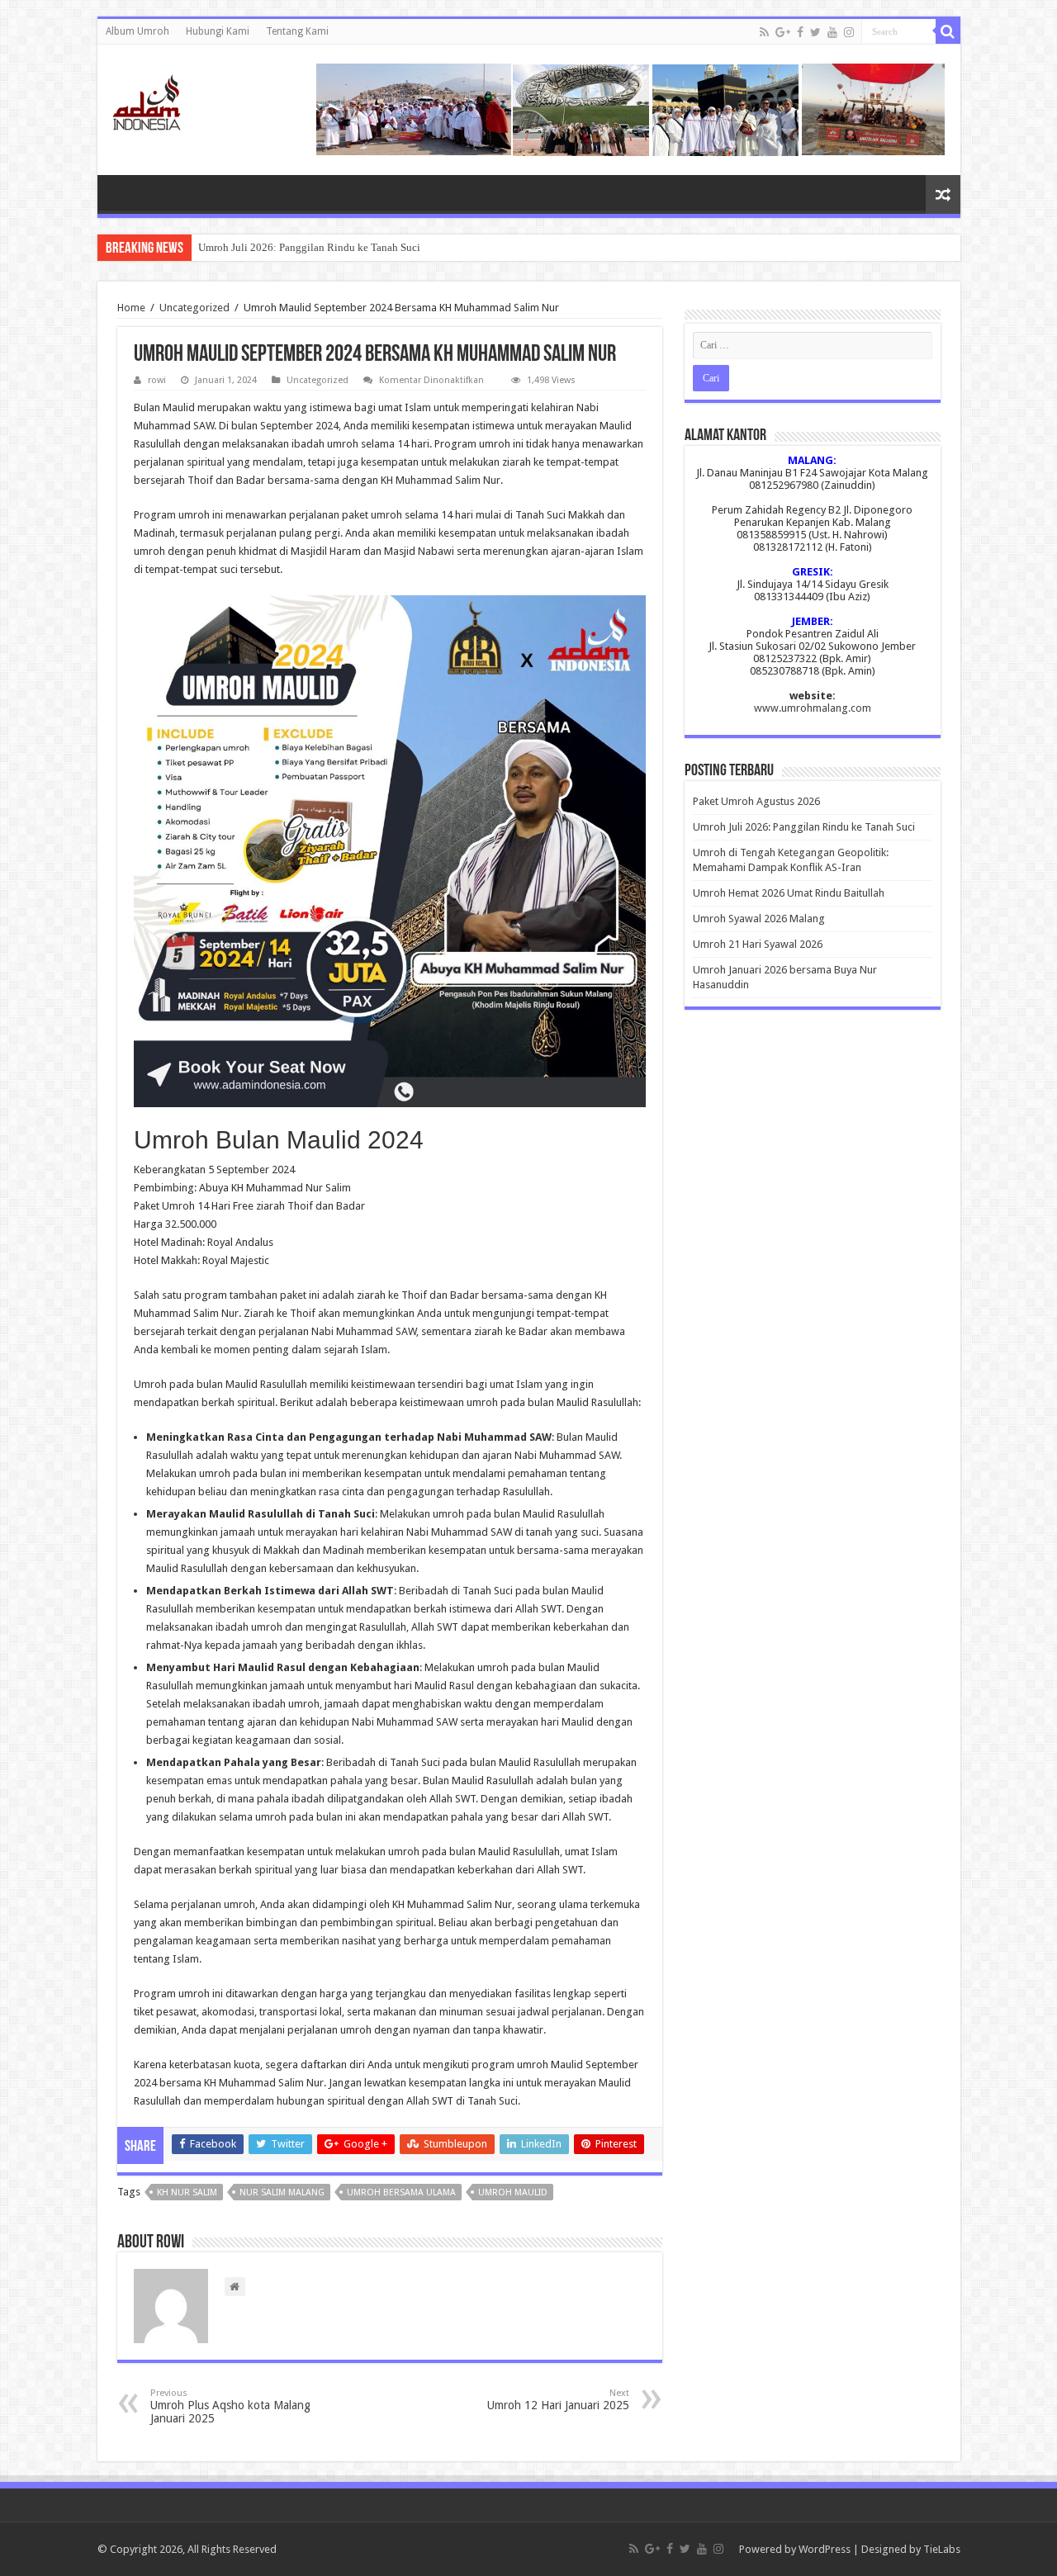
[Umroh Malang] (167, 99)
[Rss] (764, 32)
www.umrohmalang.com (813, 708)
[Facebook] (800, 32)
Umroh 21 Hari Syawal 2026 (758, 944)
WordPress (825, 2549)
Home (131, 308)
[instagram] (849, 32)
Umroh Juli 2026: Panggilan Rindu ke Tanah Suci (309, 247)
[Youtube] (832, 32)
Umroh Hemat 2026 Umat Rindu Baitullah (789, 893)
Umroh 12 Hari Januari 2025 (558, 2400)
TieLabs (942, 2549)
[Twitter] (815, 32)
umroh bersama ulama (401, 2192)
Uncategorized (194, 308)
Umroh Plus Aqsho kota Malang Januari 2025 (230, 2406)
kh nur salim (187, 2192)
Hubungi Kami (218, 31)
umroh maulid (513, 2192)
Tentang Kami (297, 31)
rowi (157, 380)
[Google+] (783, 32)
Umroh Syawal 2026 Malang (759, 919)
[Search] (948, 31)
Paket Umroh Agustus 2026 (756, 801)
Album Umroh (137, 31)
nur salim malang (282, 2192)
